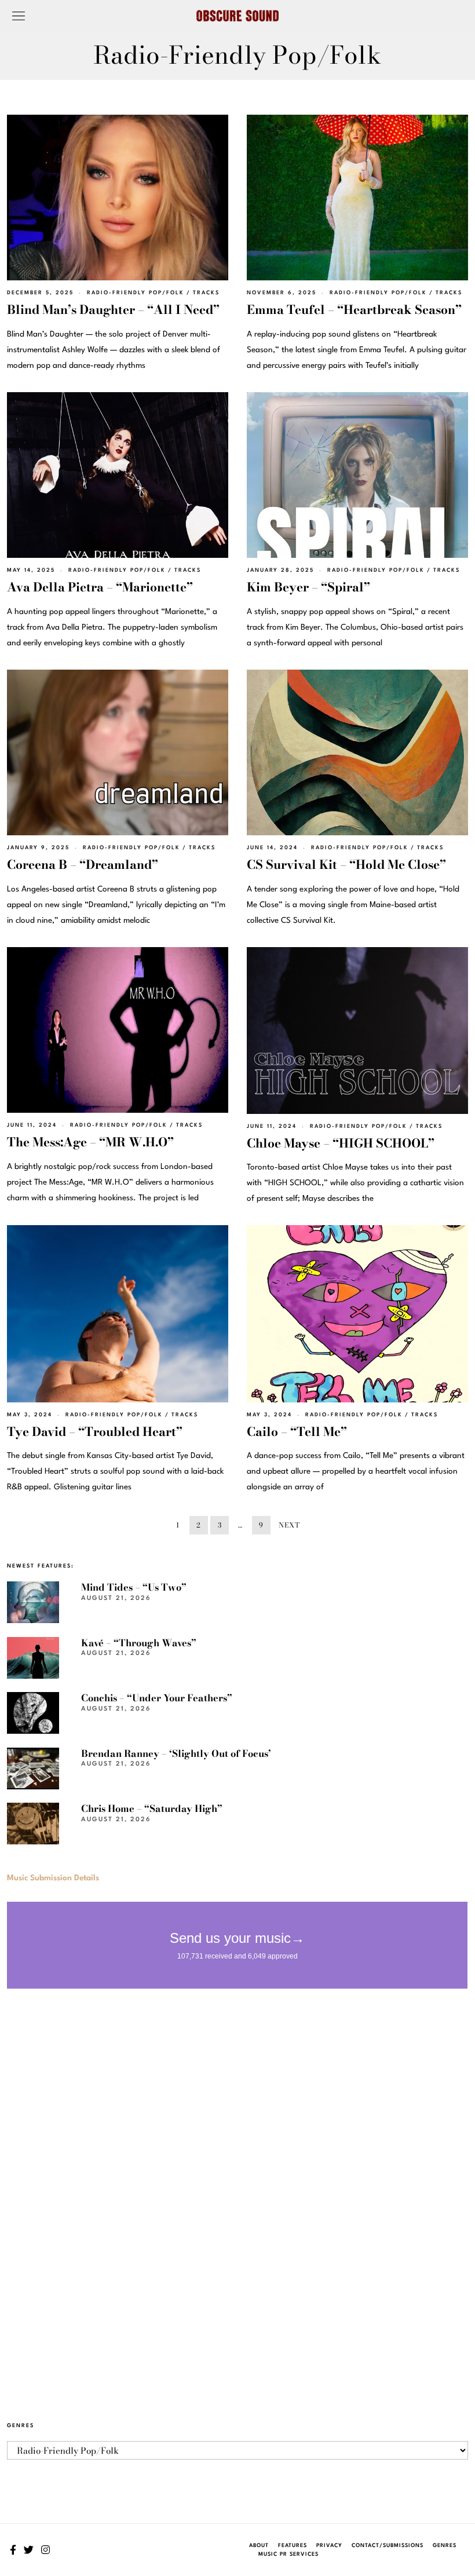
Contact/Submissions (388, 2546)
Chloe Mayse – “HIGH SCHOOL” (341, 1143)
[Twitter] (29, 2550)
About (259, 2546)
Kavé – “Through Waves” (139, 1643)
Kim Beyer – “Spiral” (308, 587)
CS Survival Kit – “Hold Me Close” (346, 864)
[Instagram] (45, 2550)
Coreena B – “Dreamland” (83, 864)
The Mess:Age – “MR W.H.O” (90, 1142)
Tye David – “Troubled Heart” (95, 1431)
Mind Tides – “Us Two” (134, 1587)
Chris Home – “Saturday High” (152, 1808)
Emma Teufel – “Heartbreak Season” (354, 309)
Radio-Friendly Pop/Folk (136, 293)
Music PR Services (288, 2554)
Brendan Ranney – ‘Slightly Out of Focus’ (176, 1753)
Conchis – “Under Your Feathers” (157, 1698)
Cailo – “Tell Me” (297, 1431)
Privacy (329, 2546)
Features (293, 2546)
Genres (445, 2546)
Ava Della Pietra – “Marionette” (100, 587)
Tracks (206, 293)
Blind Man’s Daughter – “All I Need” (113, 309)
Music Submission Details (53, 1878)
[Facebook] (13, 2550)
